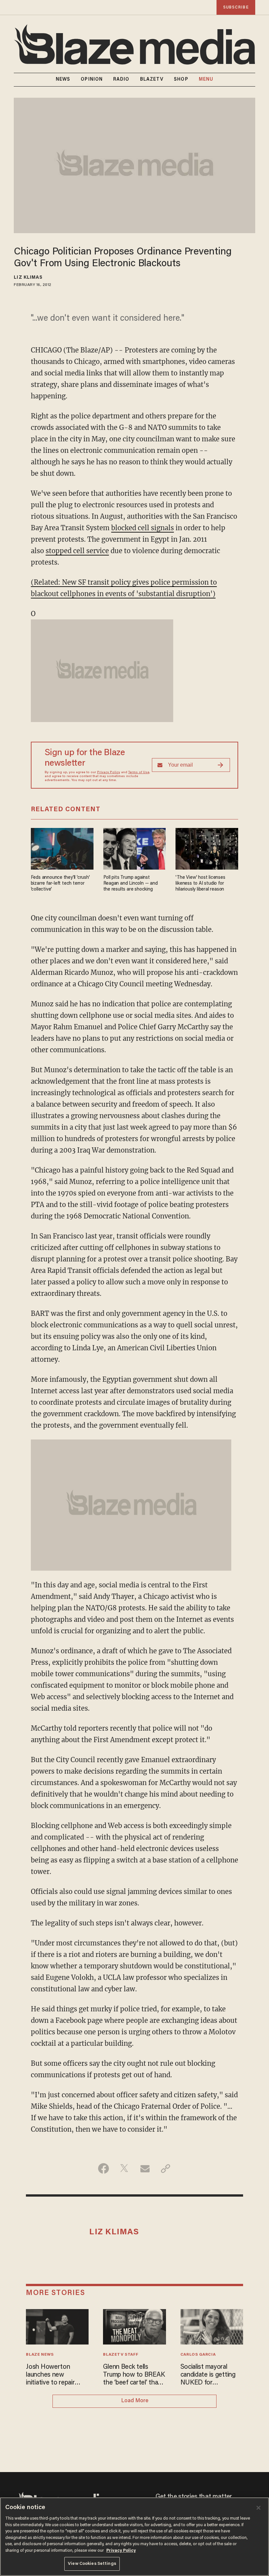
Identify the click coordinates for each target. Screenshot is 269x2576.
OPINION (92, 80)
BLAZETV (152, 80)
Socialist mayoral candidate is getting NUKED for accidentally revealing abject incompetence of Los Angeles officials (210, 2375)
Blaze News (40, 2355)
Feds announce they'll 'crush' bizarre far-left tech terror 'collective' (60, 884)
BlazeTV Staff (121, 2355)
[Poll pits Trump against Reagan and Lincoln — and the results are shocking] (135, 848)
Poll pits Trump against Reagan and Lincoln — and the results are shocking (131, 884)
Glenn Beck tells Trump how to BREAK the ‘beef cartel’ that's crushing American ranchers (134, 2375)
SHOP (181, 80)
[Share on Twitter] (124, 2168)
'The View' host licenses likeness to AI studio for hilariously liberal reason (200, 884)
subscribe (236, 7)
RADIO (121, 80)
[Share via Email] (145, 2168)
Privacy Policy (109, 773)
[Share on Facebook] (103, 2168)
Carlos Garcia (198, 2355)
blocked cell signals (143, 528)
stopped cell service (77, 551)
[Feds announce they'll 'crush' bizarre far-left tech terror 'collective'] (62, 848)
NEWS (63, 80)
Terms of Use (139, 773)
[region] (134, 2537)
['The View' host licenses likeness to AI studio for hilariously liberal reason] (207, 848)
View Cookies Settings (92, 2564)
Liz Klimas (28, 278)
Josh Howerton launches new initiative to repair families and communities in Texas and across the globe (56, 2375)
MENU (206, 80)
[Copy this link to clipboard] (166, 2168)
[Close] (259, 2508)
